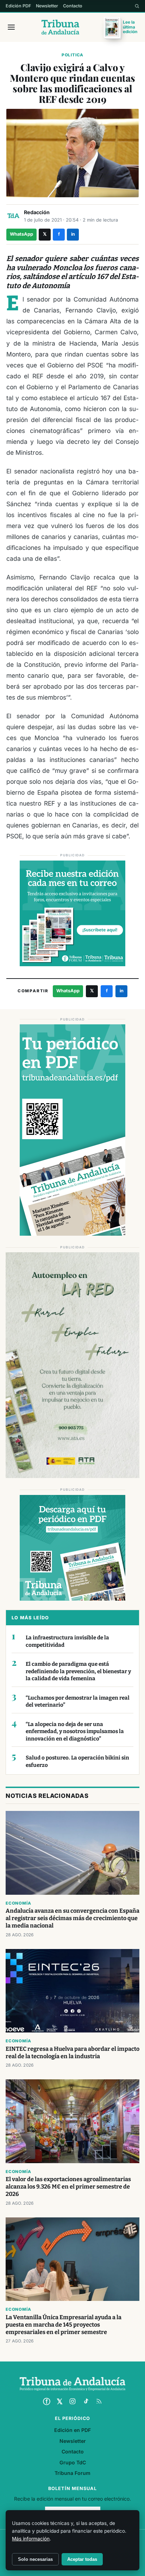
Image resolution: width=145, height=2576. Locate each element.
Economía (18, 1903)
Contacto (73, 6)
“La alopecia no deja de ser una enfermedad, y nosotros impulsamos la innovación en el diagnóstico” (75, 1731)
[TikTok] (86, 2401)
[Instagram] (72, 2401)
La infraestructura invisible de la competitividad (67, 1641)
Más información (31, 2539)
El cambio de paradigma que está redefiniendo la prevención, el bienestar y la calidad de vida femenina (78, 1671)
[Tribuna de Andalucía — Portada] (60, 27)
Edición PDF (18, 6)
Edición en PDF (72, 2430)
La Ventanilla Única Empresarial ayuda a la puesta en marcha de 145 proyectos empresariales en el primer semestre (64, 2325)
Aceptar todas (82, 2559)
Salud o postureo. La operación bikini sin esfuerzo (77, 1761)
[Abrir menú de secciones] (11, 27)
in (73, 234)
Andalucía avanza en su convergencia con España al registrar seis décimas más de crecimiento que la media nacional (72, 1918)
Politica (72, 55)
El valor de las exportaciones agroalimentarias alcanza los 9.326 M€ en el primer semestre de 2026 (68, 2187)
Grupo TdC (73, 2462)
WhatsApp (21, 234)
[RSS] (99, 2401)
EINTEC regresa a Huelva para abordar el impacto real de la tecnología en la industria (72, 2053)
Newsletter (47, 6)
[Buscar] (137, 6)
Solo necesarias (35, 2559)
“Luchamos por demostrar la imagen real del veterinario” (78, 1702)
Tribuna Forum (72, 2473)
